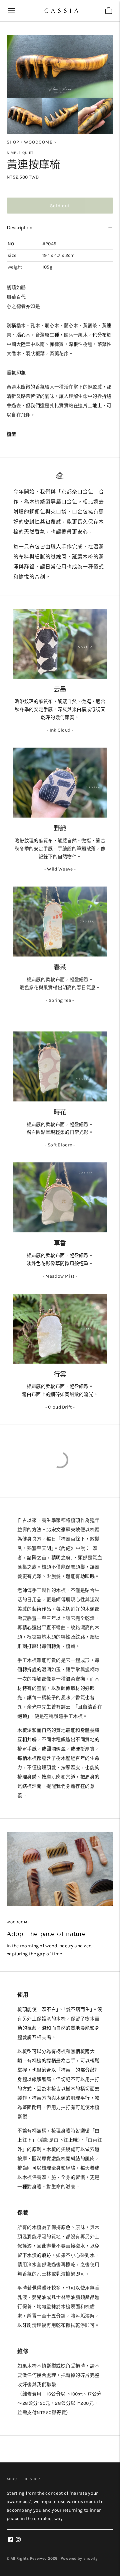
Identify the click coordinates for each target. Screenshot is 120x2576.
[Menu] (11, 11)
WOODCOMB (38, 142)
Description (19, 228)
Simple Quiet (20, 153)
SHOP (13, 142)
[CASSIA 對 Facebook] (10, 2541)
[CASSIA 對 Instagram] (18, 2541)
